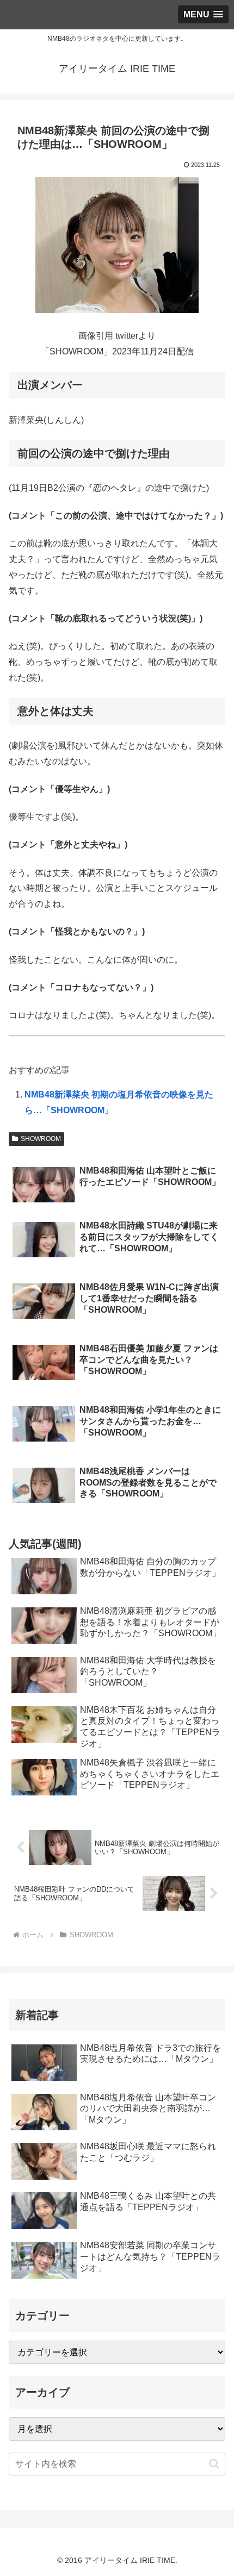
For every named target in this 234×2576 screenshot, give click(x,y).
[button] (214, 2464)
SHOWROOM (41, 1139)
